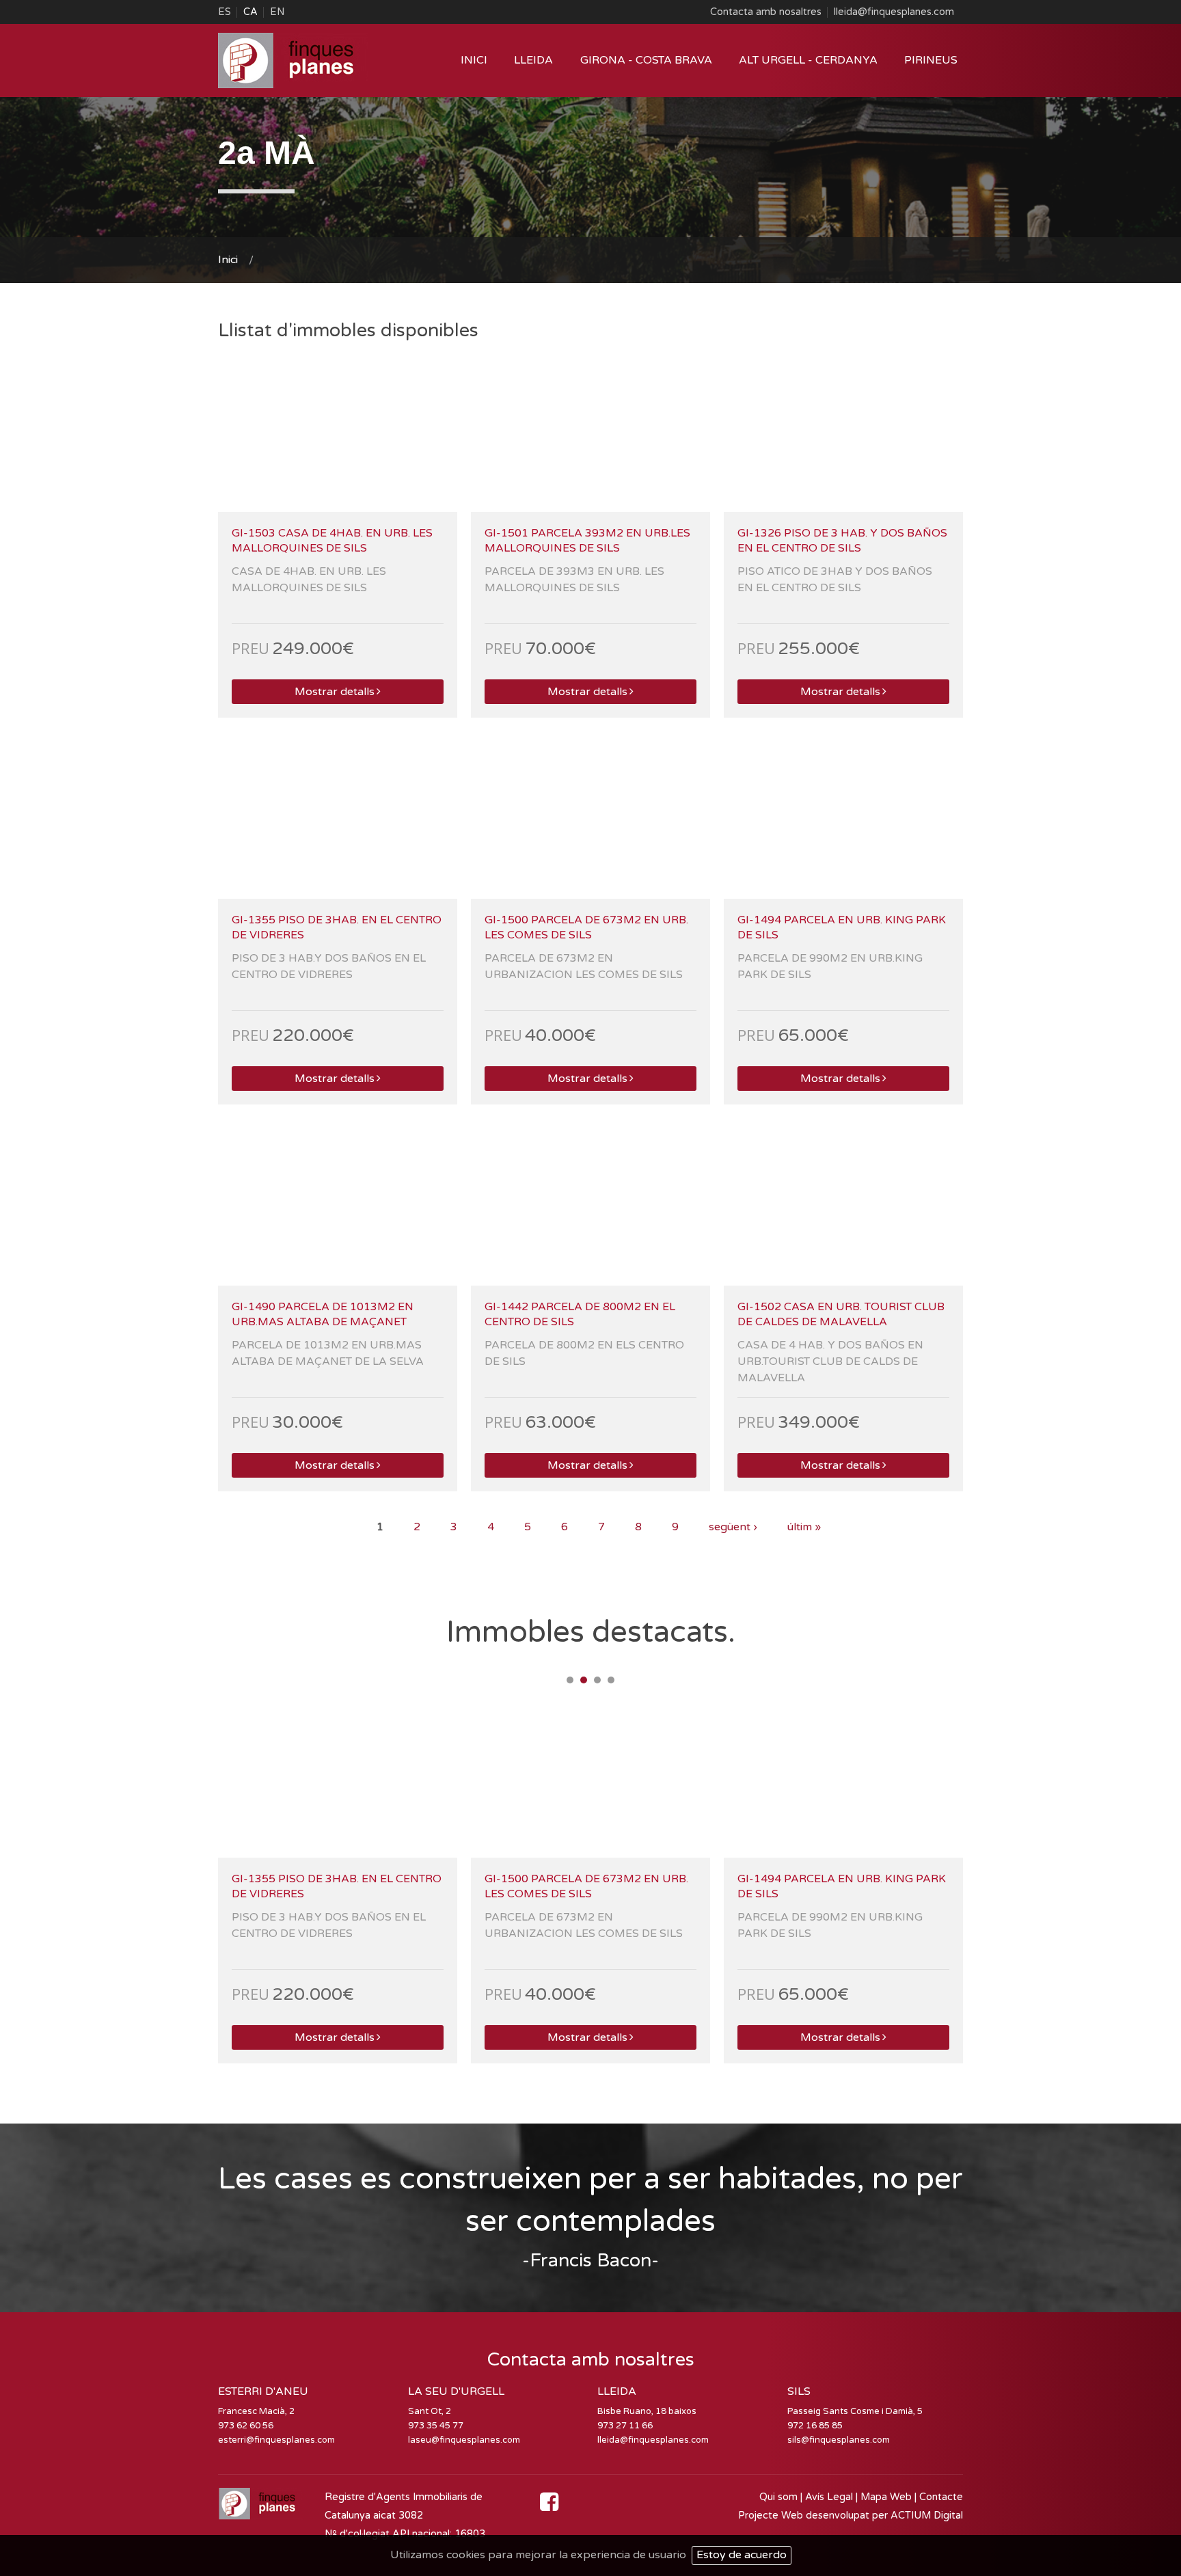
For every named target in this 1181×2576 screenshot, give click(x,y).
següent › (733, 1527)
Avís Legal (829, 2497)
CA (250, 12)
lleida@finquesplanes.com (894, 12)
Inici (474, 60)
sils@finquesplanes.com (839, 2440)
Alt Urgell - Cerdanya (808, 60)
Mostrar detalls (335, 692)
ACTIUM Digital (927, 2516)
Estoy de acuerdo (742, 2555)
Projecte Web (772, 2516)
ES (225, 12)
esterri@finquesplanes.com (276, 2440)
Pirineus (931, 60)
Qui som (778, 2497)
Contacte (941, 2497)
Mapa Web (886, 2497)
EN (277, 12)
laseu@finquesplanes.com (464, 2440)
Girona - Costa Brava (646, 60)
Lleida (533, 60)
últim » (804, 1527)
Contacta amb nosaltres (766, 12)
